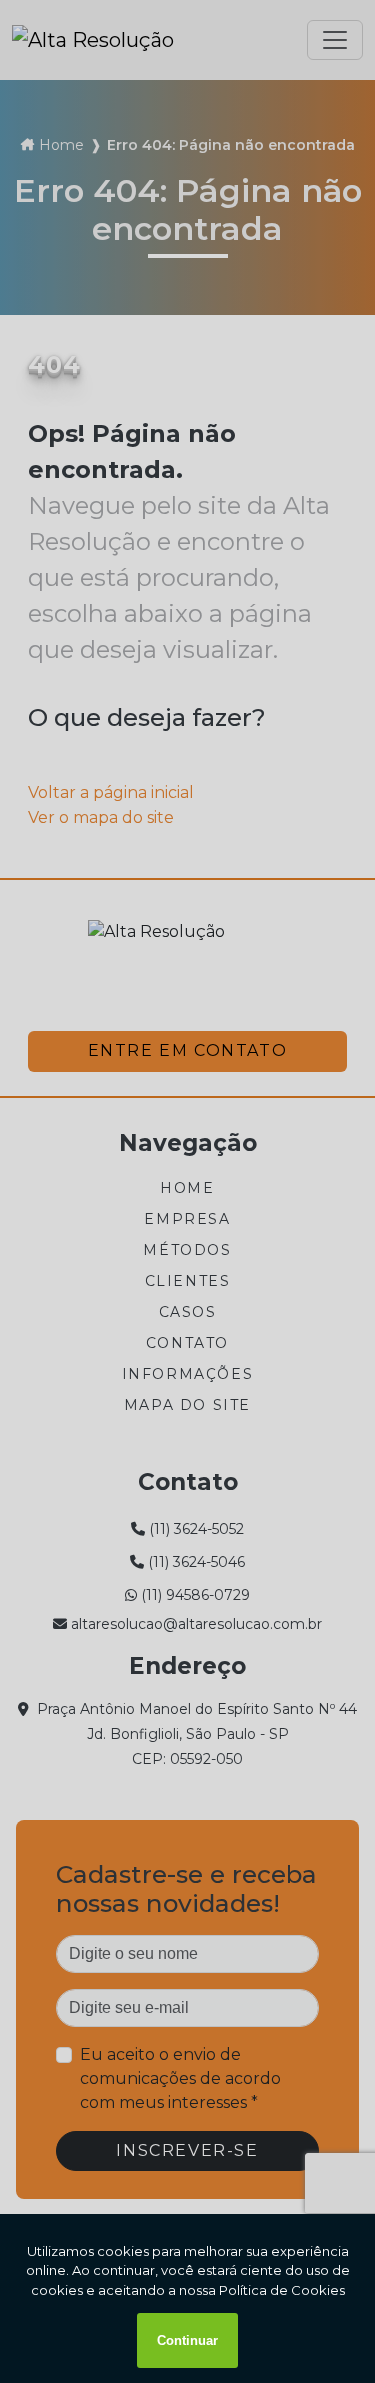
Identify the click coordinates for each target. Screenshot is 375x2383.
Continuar (187, 2340)
